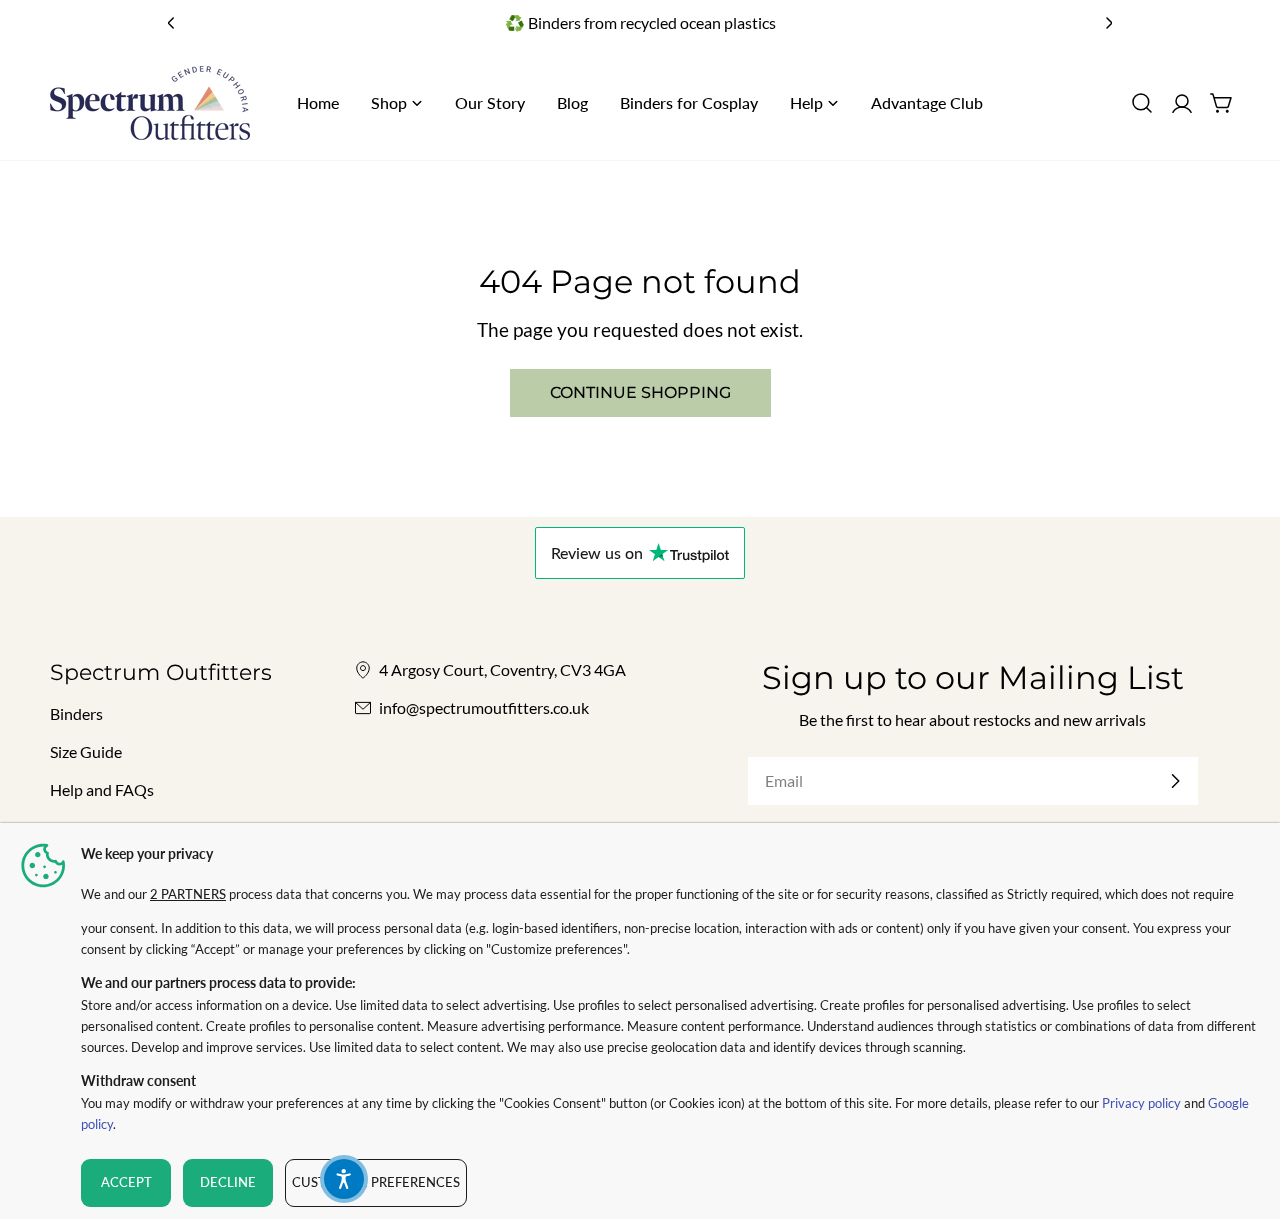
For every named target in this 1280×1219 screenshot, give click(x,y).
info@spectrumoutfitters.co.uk (484, 707)
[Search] (1142, 103)
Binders (76, 713)
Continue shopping (640, 392)
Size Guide (86, 751)
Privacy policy (1141, 1103)
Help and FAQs (102, 789)
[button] (344, 1179)
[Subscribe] (1175, 781)
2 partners (188, 894)
